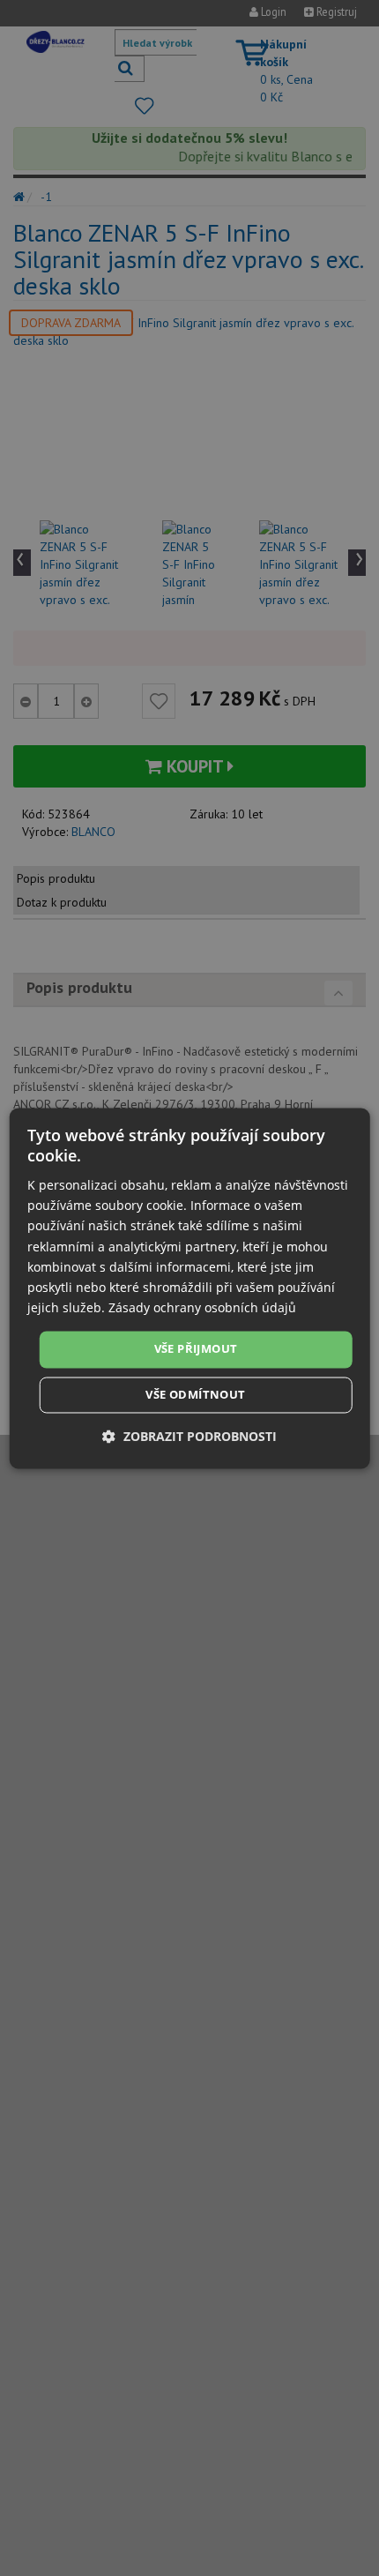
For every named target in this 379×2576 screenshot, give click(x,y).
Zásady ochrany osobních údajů (202, 1307)
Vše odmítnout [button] (195, 1394)
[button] (189, 1436)
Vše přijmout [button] (196, 1348)
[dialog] (190, 1288)
